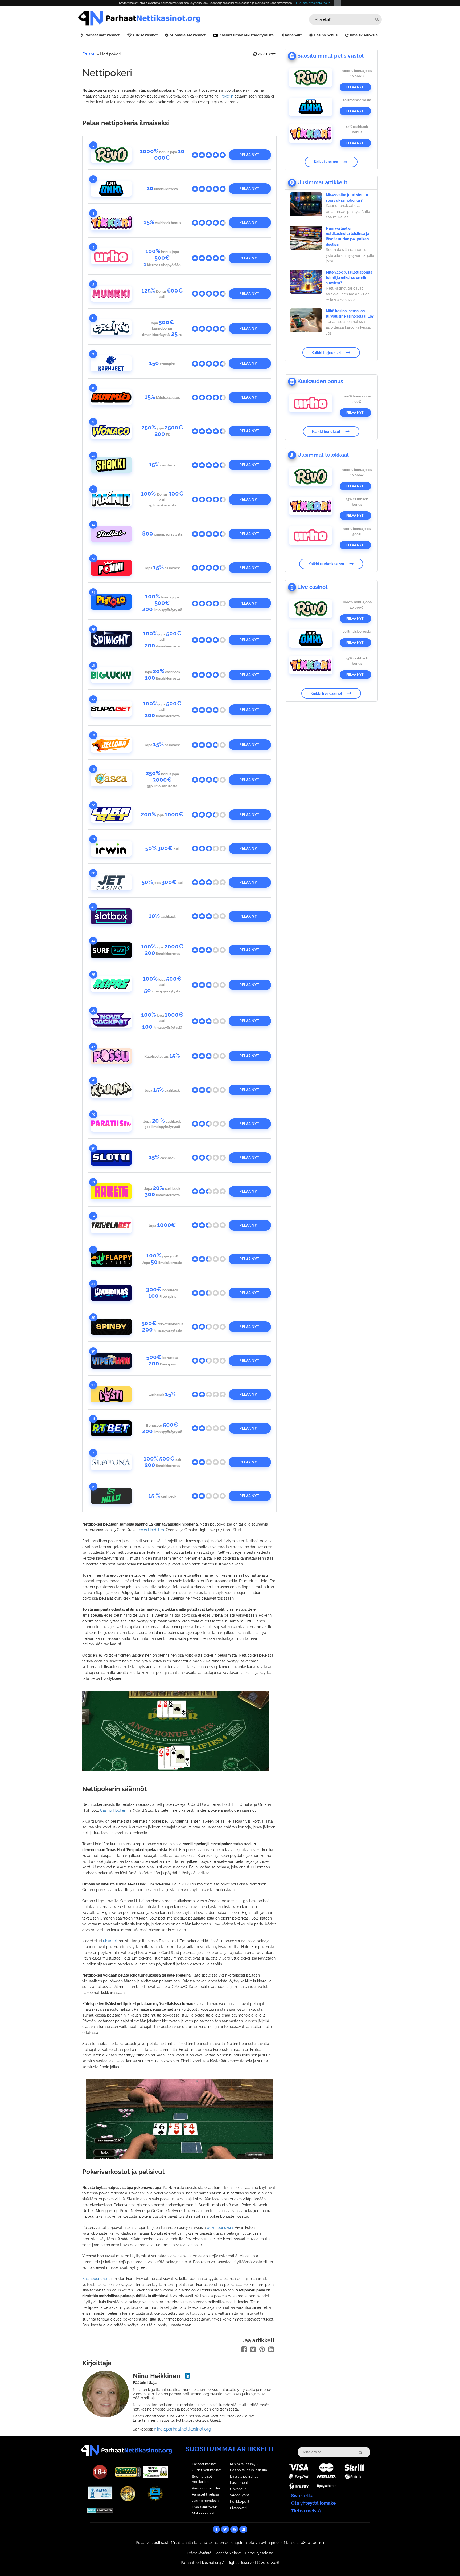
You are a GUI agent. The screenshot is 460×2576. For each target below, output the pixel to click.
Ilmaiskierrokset (205, 2507)
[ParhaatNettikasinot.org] (154, 18)
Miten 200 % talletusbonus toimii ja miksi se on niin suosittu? (349, 278)
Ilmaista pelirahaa (244, 2476)
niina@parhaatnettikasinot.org (182, 2429)
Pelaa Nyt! (355, 87)
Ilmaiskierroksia (364, 35)
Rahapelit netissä (206, 2494)
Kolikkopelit (240, 2502)
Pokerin (227, 96)
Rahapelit (293, 35)
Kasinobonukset (96, 2279)
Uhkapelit (238, 2489)
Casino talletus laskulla (249, 2470)
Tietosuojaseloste (259, 2553)
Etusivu (89, 54)
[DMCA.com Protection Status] (100, 2510)
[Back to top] (445, 2561)
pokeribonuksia (220, 2228)
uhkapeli (110, 1941)
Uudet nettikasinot (207, 2470)
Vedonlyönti (240, 2495)
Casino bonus (326, 35)
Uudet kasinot (145, 35)
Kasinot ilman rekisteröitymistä (247, 35)
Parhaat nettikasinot (102, 35)
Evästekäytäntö (199, 2553)
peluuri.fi (278, 2543)
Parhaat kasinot (204, 2464)
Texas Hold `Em (151, 1530)
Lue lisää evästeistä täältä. (313, 3)
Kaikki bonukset (326, 431)
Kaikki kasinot (326, 162)
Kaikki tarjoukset (326, 352)
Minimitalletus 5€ (244, 2464)
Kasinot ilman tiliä (206, 2488)
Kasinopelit (239, 2483)
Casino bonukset (205, 2501)
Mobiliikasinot (203, 2513)
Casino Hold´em (114, 1810)
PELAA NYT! (250, 155)
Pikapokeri (239, 2508)
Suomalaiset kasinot (188, 35)
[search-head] (377, 19)
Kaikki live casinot (326, 693)
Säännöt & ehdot (228, 2553)
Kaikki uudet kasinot (326, 564)
